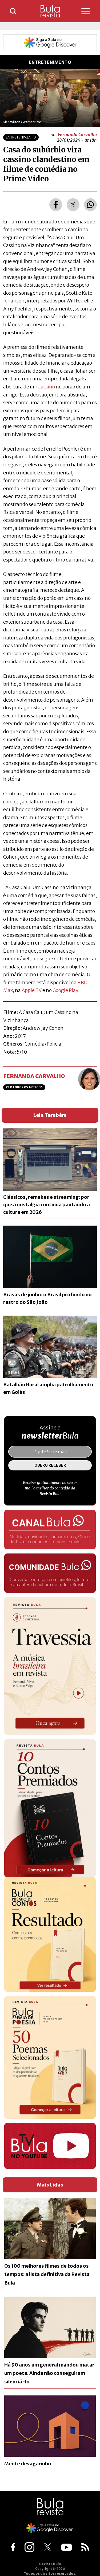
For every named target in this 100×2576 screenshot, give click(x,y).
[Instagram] (29, 2547)
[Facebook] (13, 2547)
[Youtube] (67, 2547)
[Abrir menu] (81, 11)
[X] (48, 2547)
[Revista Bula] (50, 11)
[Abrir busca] (13, 11)
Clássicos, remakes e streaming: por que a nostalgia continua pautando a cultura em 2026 (47, 1205)
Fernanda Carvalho (77, 134)
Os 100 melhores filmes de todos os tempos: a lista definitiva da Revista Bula (47, 2274)
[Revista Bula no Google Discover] (50, 43)
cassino (47, 387)
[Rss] (85, 2547)
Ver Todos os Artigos (24, 1087)
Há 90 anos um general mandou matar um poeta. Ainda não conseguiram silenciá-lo (49, 2373)
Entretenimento (21, 137)
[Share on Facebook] (56, 205)
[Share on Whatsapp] (90, 205)
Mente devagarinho (28, 2464)
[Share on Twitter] (73, 205)
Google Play (65, 990)
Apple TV (32, 990)
